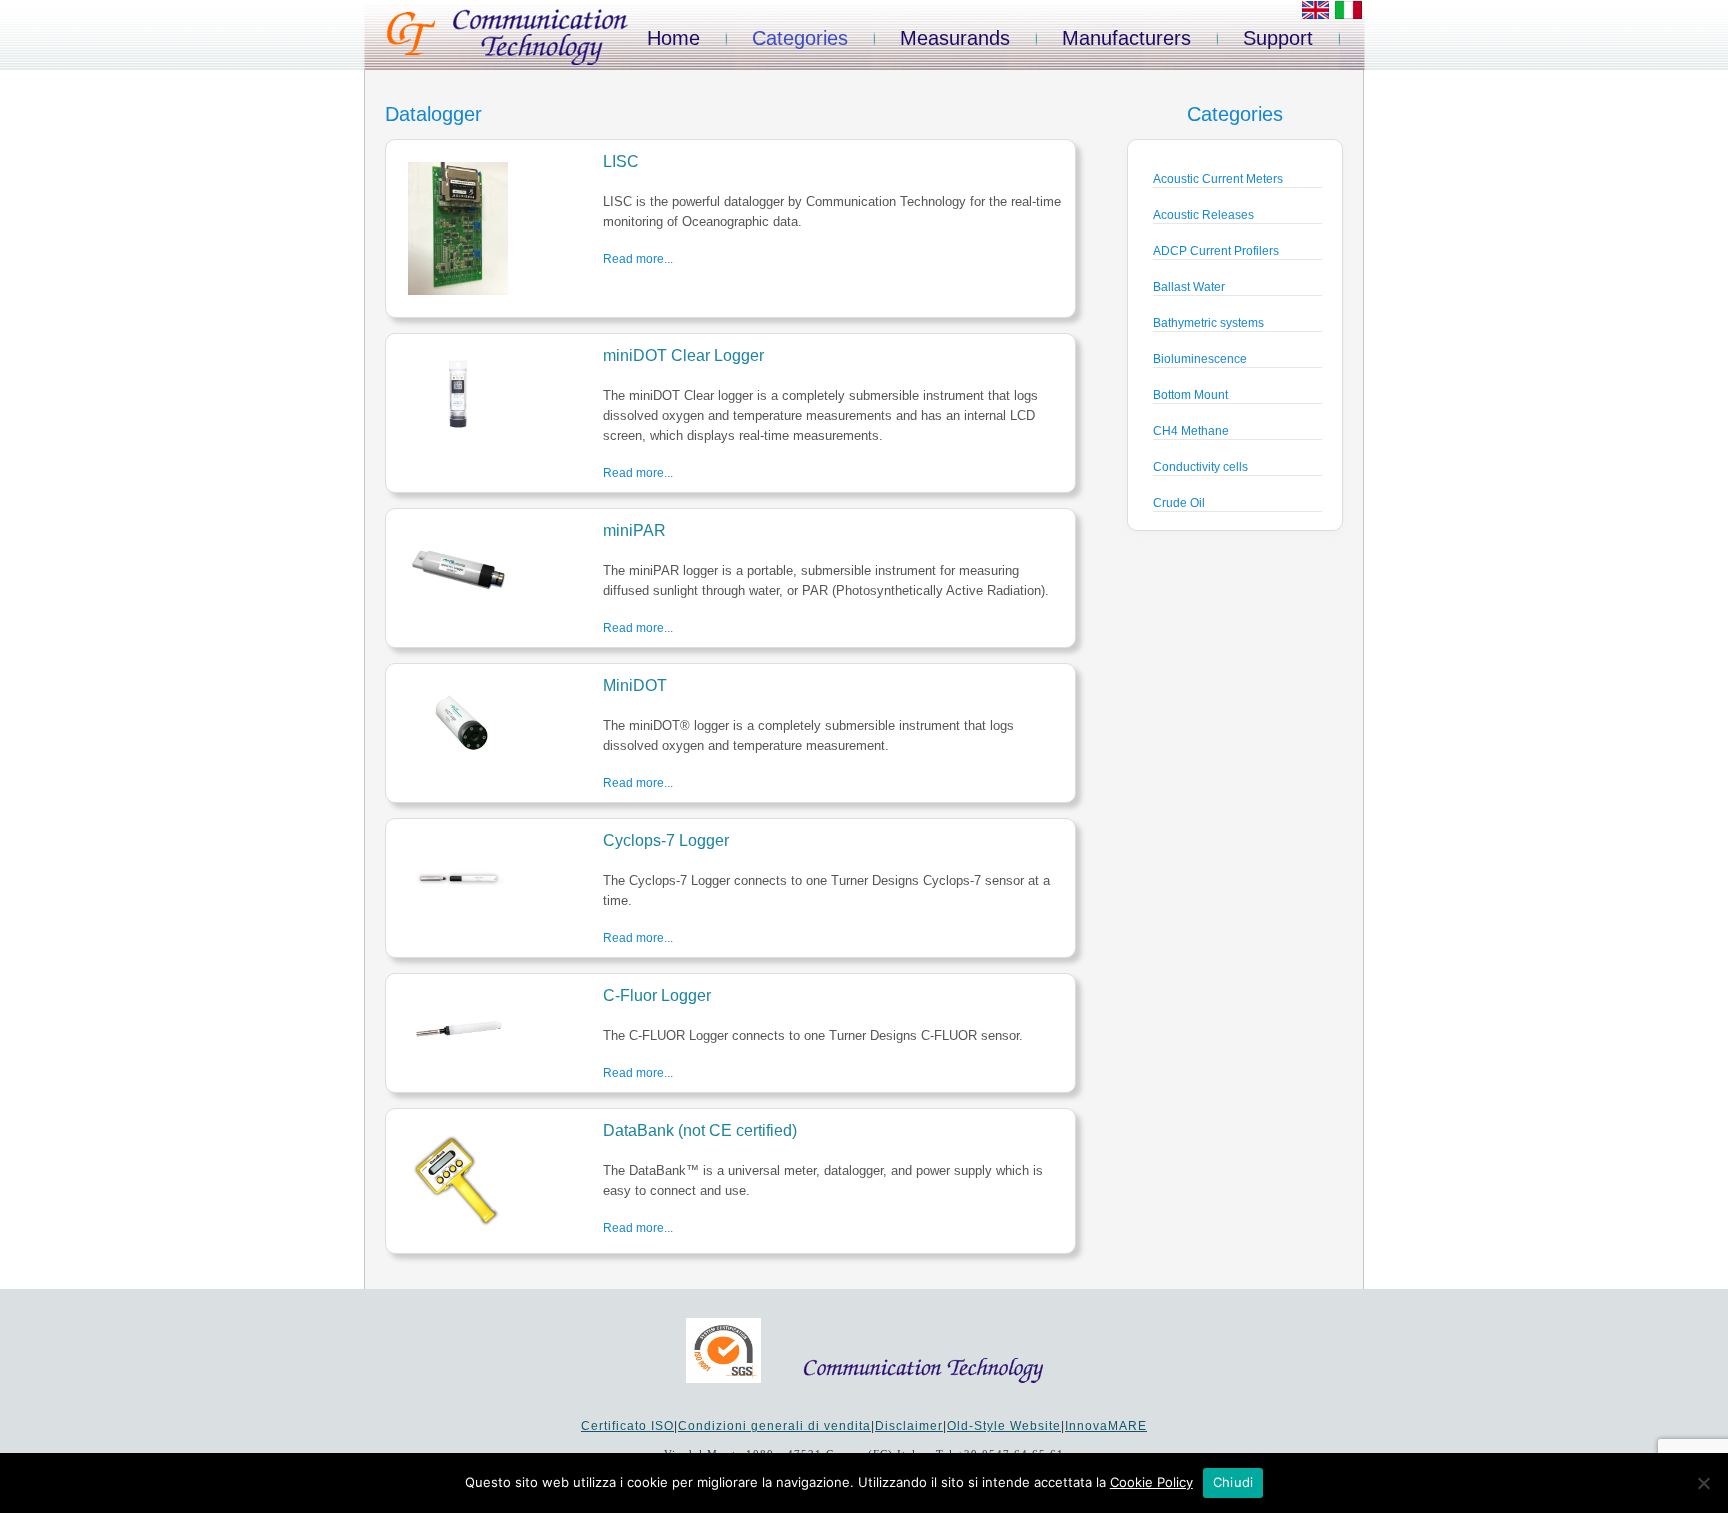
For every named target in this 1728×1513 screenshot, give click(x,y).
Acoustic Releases (1203, 215)
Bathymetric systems (1208, 323)
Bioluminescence (1200, 359)
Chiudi (1233, 1482)
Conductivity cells (1200, 467)
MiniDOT (635, 685)
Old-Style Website (1004, 1426)
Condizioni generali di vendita (774, 1426)
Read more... (638, 259)
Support (1278, 38)
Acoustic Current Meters (1218, 179)
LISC (621, 161)
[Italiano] (1348, 15)
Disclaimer (909, 1426)
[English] (1315, 15)
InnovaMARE (1106, 1426)
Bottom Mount (1190, 395)
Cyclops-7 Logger (666, 840)
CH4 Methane (1191, 431)
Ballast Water (1189, 287)
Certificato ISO (627, 1426)
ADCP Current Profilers (1216, 251)
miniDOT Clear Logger (683, 355)
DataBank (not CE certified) (700, 1130)
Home (673, 38)
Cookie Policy (1151, 1482)
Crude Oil (1179, 503)
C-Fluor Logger (657, 995)
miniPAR (634, 530)
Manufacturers (1126, 38)
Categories (800, 38)
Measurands (955, 38)
